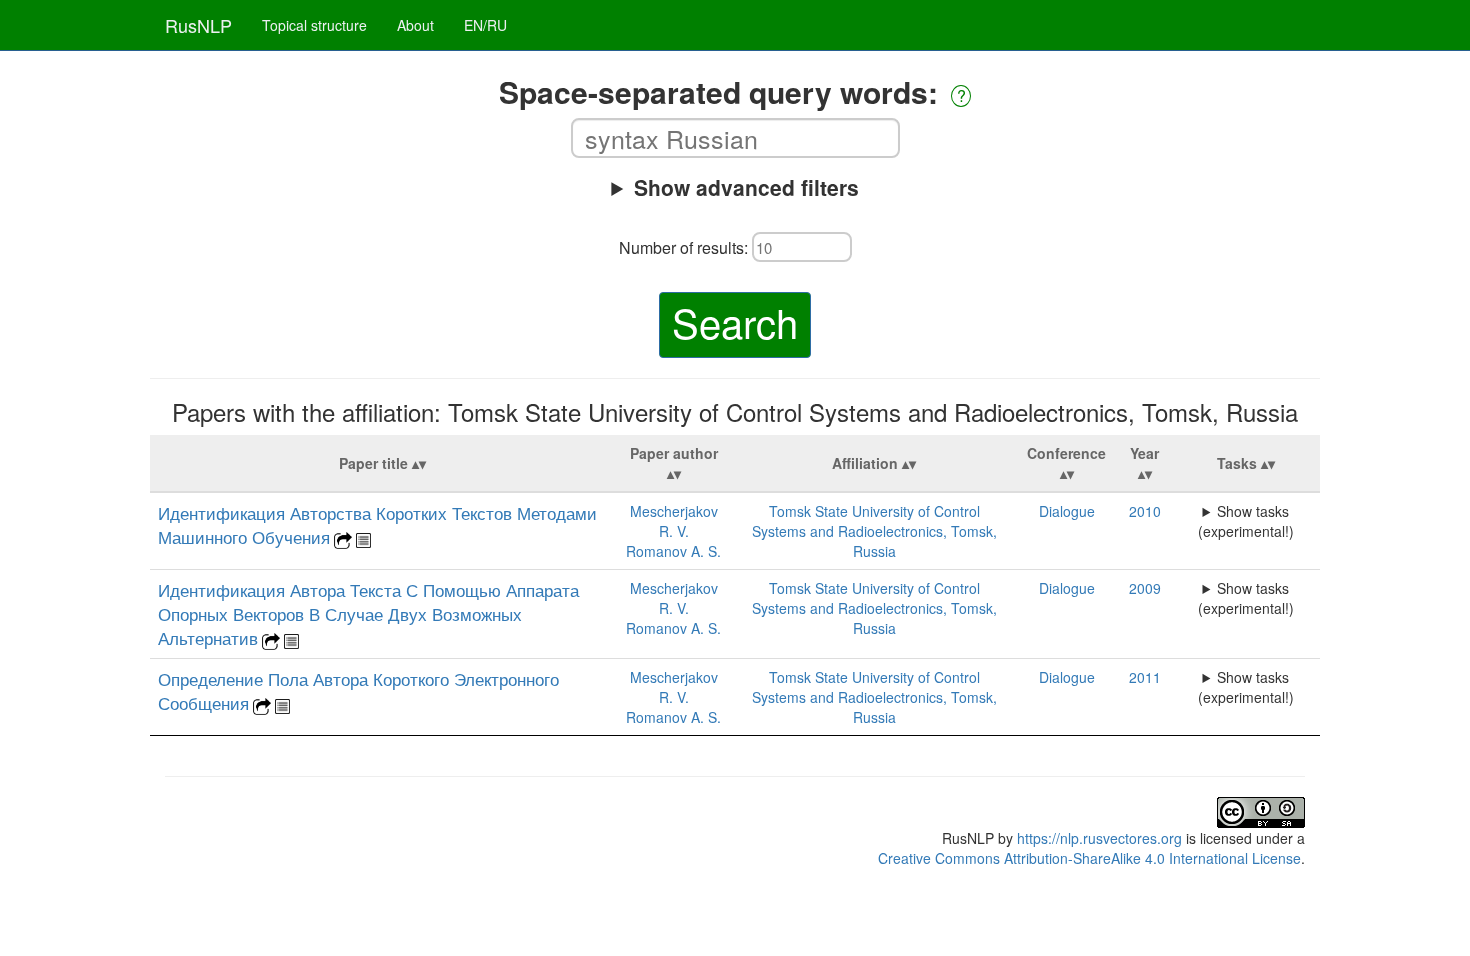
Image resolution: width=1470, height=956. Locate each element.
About (415, 25)
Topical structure (314, 25)
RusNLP (198, 25)
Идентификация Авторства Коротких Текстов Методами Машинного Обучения (377, 525)
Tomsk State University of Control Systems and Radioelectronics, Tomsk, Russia (874, 531)
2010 (1145, 511)
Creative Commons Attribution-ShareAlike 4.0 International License (1089, 858)
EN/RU (485, 25)
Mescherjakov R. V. (674, 521)
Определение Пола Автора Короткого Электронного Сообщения (358, 691)
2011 (1145, 677)
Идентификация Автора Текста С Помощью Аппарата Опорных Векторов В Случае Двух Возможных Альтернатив (368, 614)
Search (735, 321)
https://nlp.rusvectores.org (1099, 838)
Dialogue (1067, 511)
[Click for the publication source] (343, 538)
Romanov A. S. (673, 551)
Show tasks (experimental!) (1246, 521)
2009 (1145, 588)
